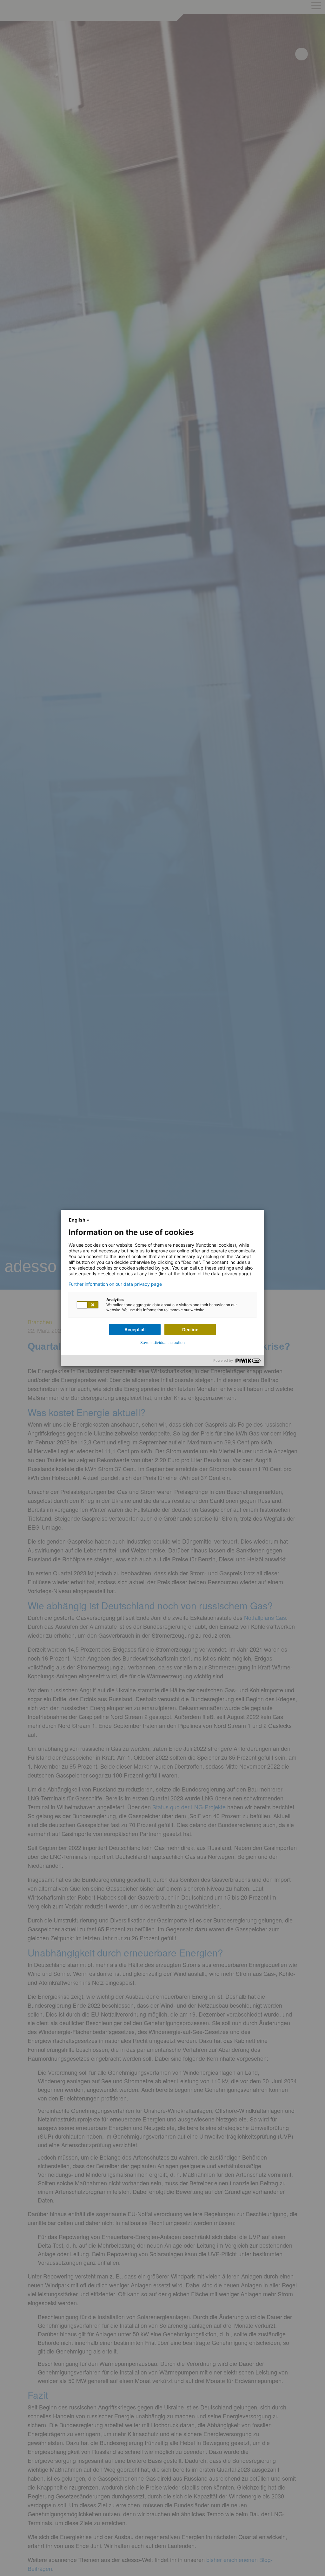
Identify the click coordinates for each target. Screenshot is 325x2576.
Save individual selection (162, 1343)
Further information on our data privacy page (115, 1284)
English (77, 1220)
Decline (190, 1329)
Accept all (135, 1329)
